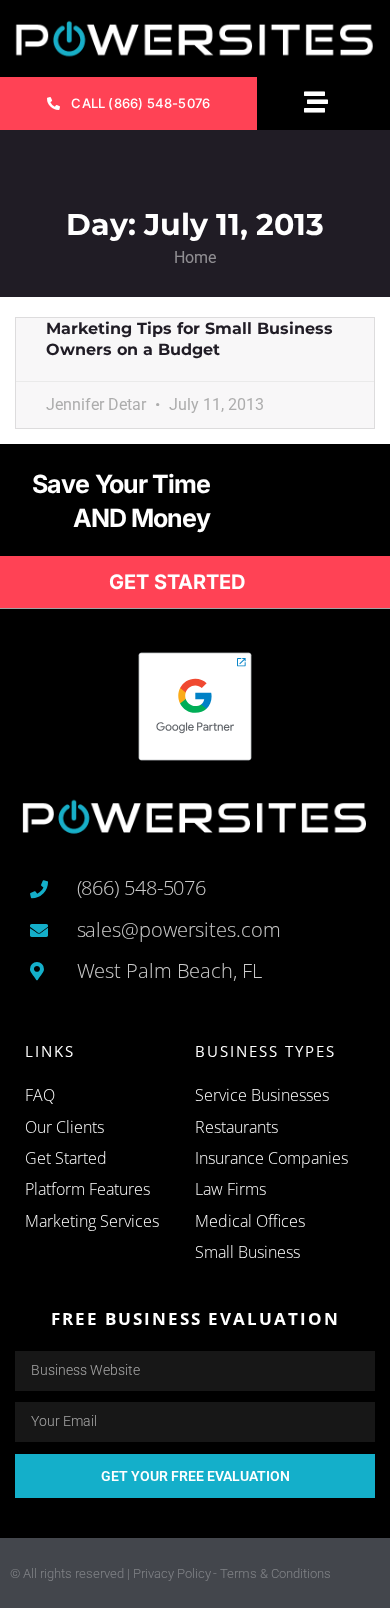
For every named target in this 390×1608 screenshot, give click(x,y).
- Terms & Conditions (272, 1573)
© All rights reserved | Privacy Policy (110, 1573)
